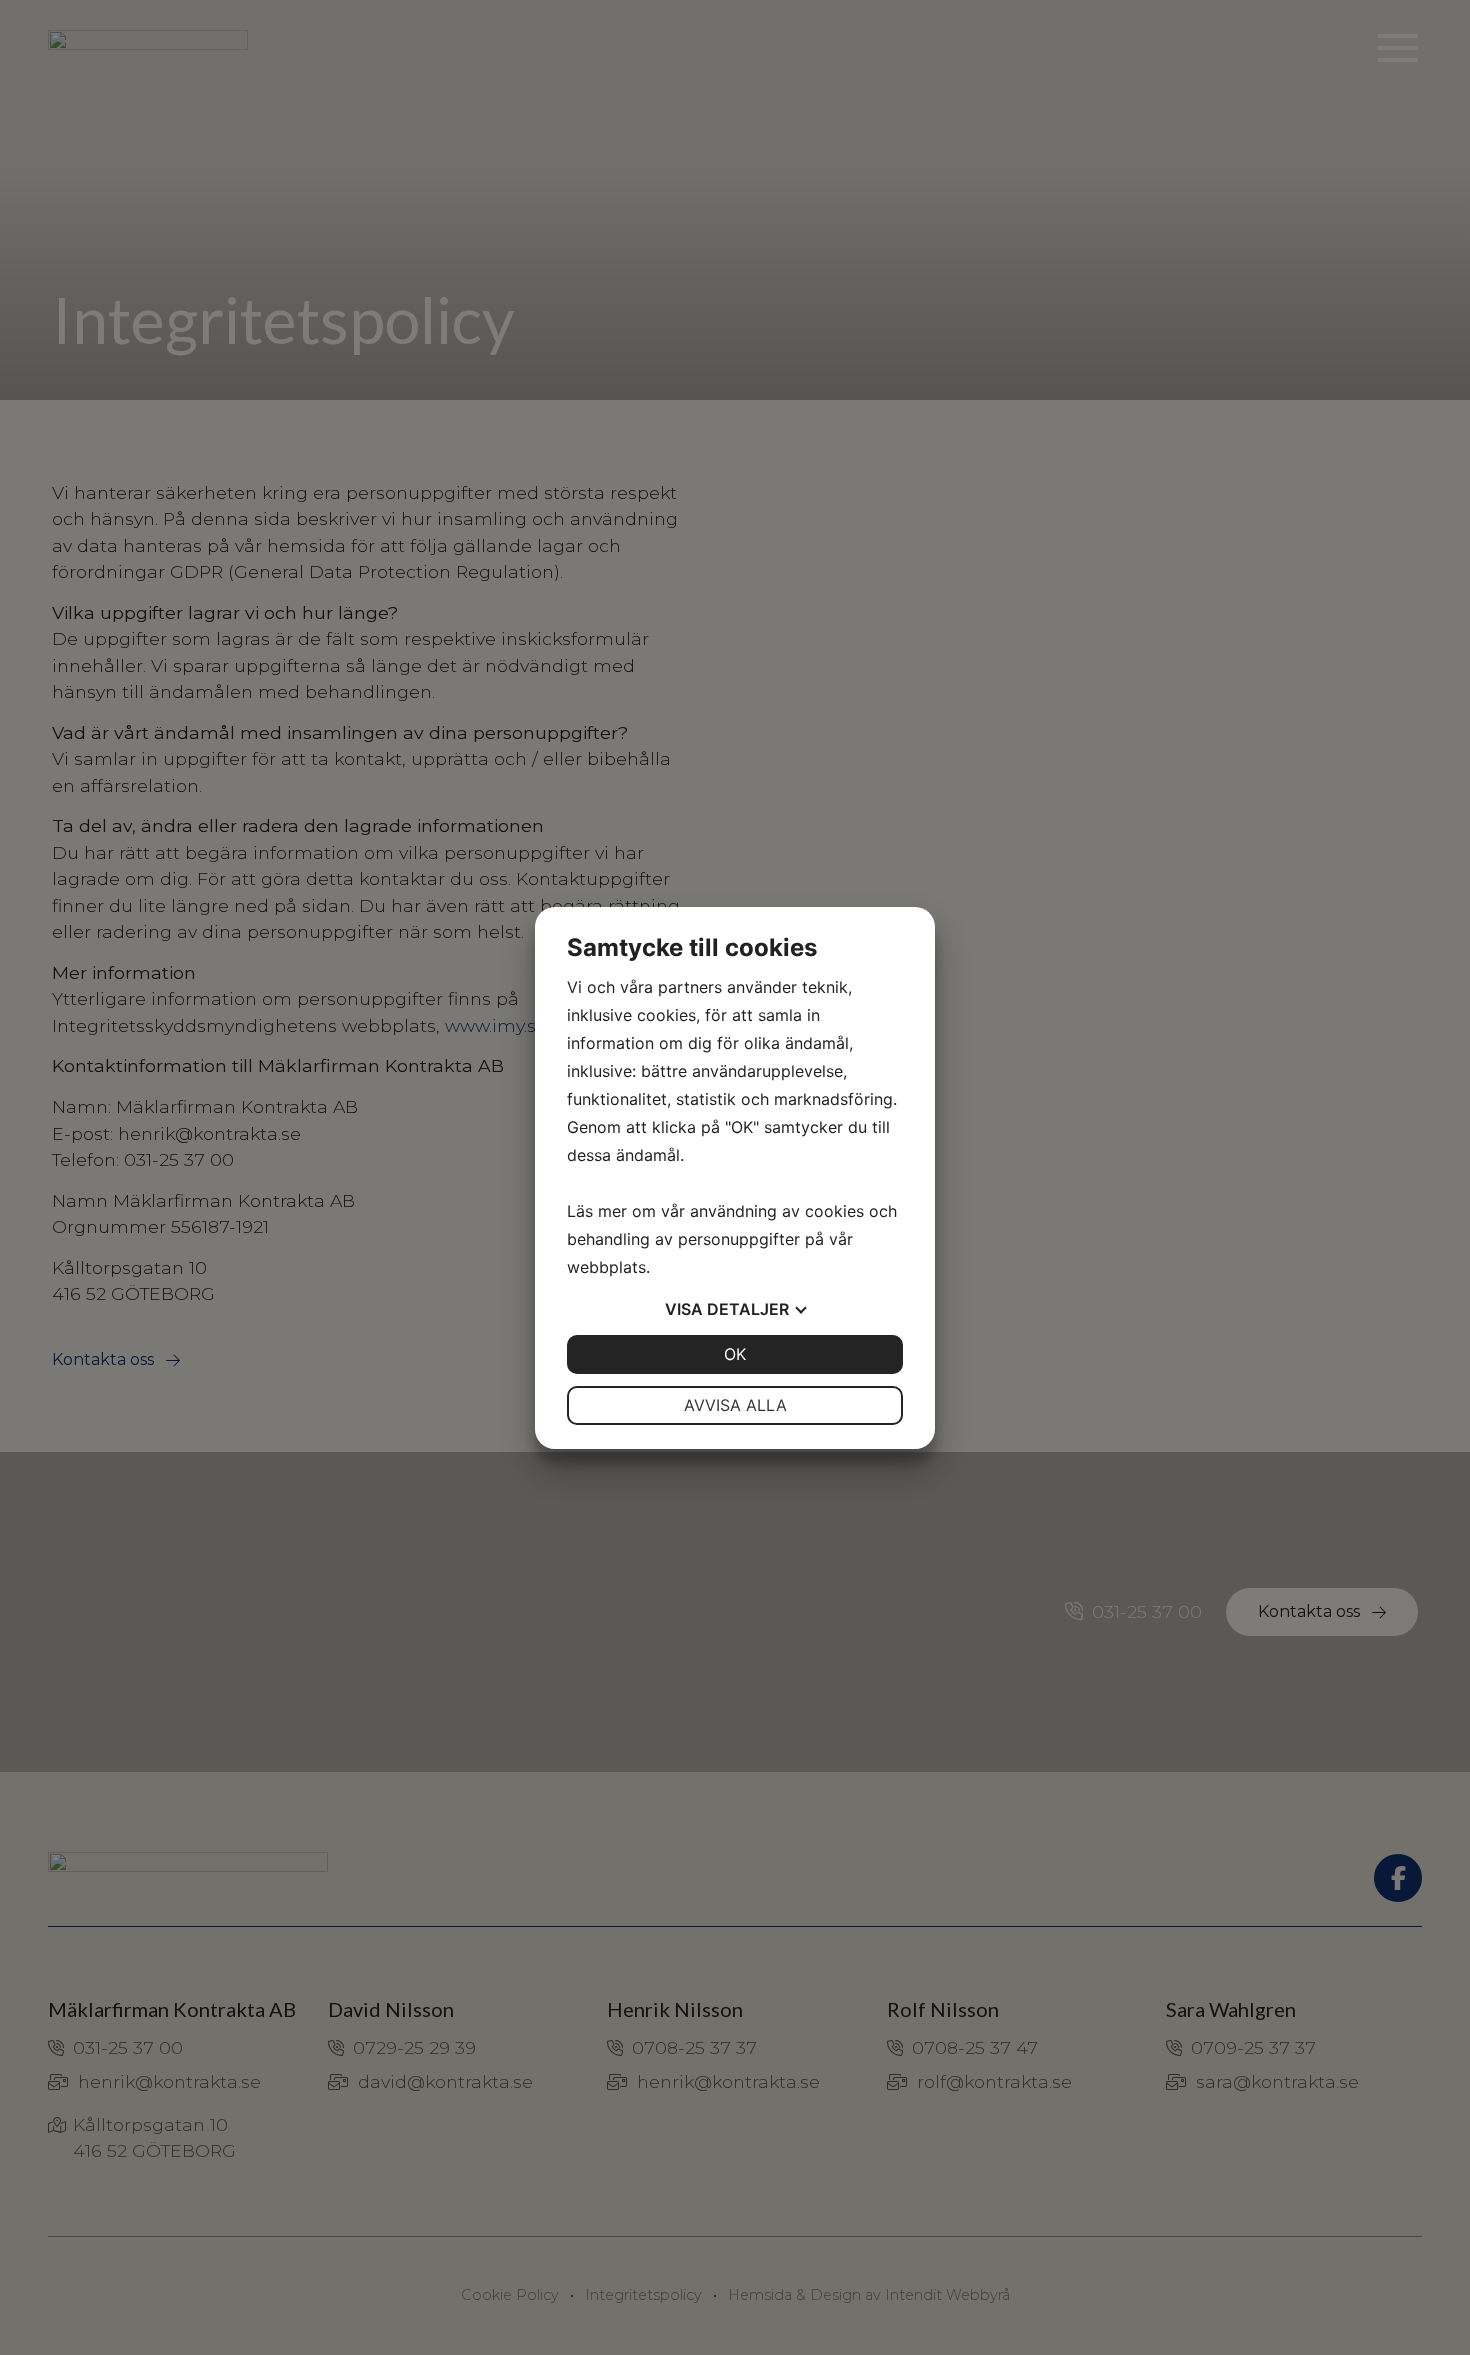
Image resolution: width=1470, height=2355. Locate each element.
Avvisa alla (735, 1405)
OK (735, 1354)
